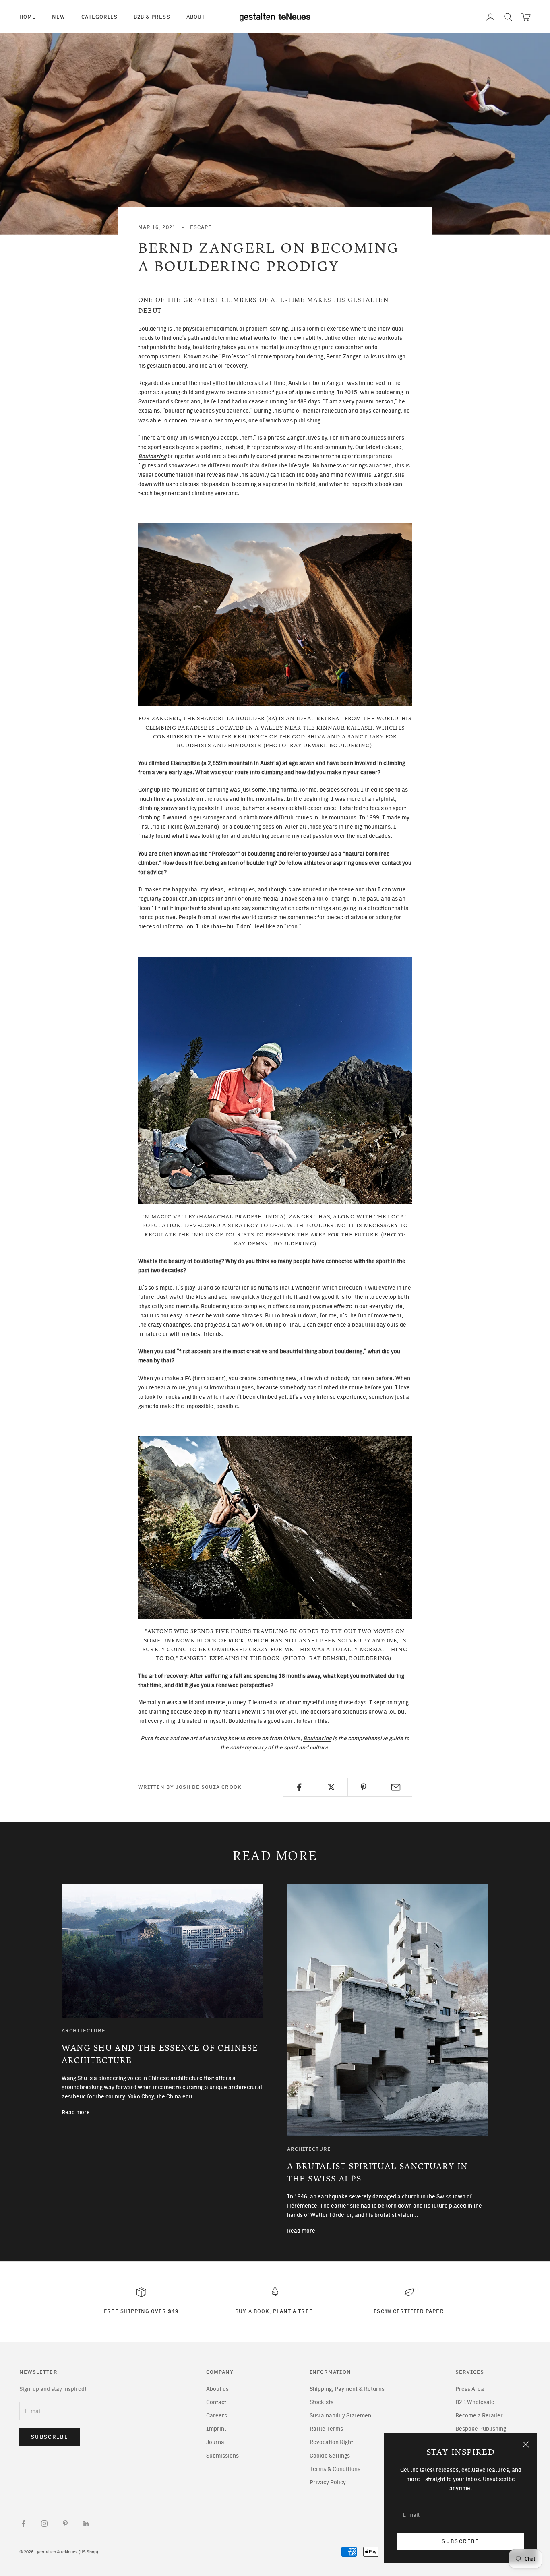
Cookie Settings (330, 2456)
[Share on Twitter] (331, 1787)
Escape (201, 227)
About (196, 17)
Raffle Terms (326, 2429)
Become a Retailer (479, 2416)
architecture (84, 2030)
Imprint (216, 2429)
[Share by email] (396, 1787)
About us (217, 2389)
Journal (216, 2442)
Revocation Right (331, 2442)
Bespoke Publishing (481, 2429)
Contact (216, 2402)
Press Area (470, 2389)
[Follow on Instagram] (44, 2524)
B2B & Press (152, 17)
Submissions (222, 2456)
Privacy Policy (328, 2482)
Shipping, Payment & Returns (347, 2389)
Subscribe (460, 2541)
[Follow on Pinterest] (65, 2524)
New (59, 17)
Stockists (322, 2402)
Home (28, 17)
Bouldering (317, 1738)
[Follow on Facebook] (23, 2524)
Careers (217, 2416)
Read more (76, 2112)
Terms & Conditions (335, 2469)
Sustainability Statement (341, 2416)
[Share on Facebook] (299, 1787)
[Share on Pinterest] (364, 1787)
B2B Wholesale (475, 2402)
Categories (99, 17)
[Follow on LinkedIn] (86, 2524)
